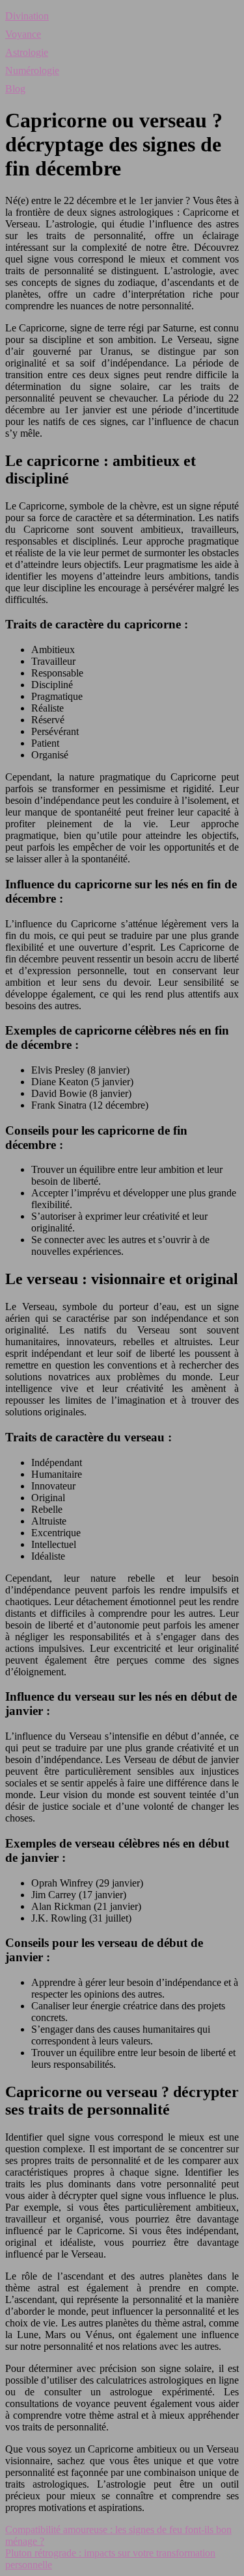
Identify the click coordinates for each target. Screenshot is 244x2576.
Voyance (23, 34)
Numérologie (32, 71)
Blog (15, 89)
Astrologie (27, 52)
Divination (27, 16)
